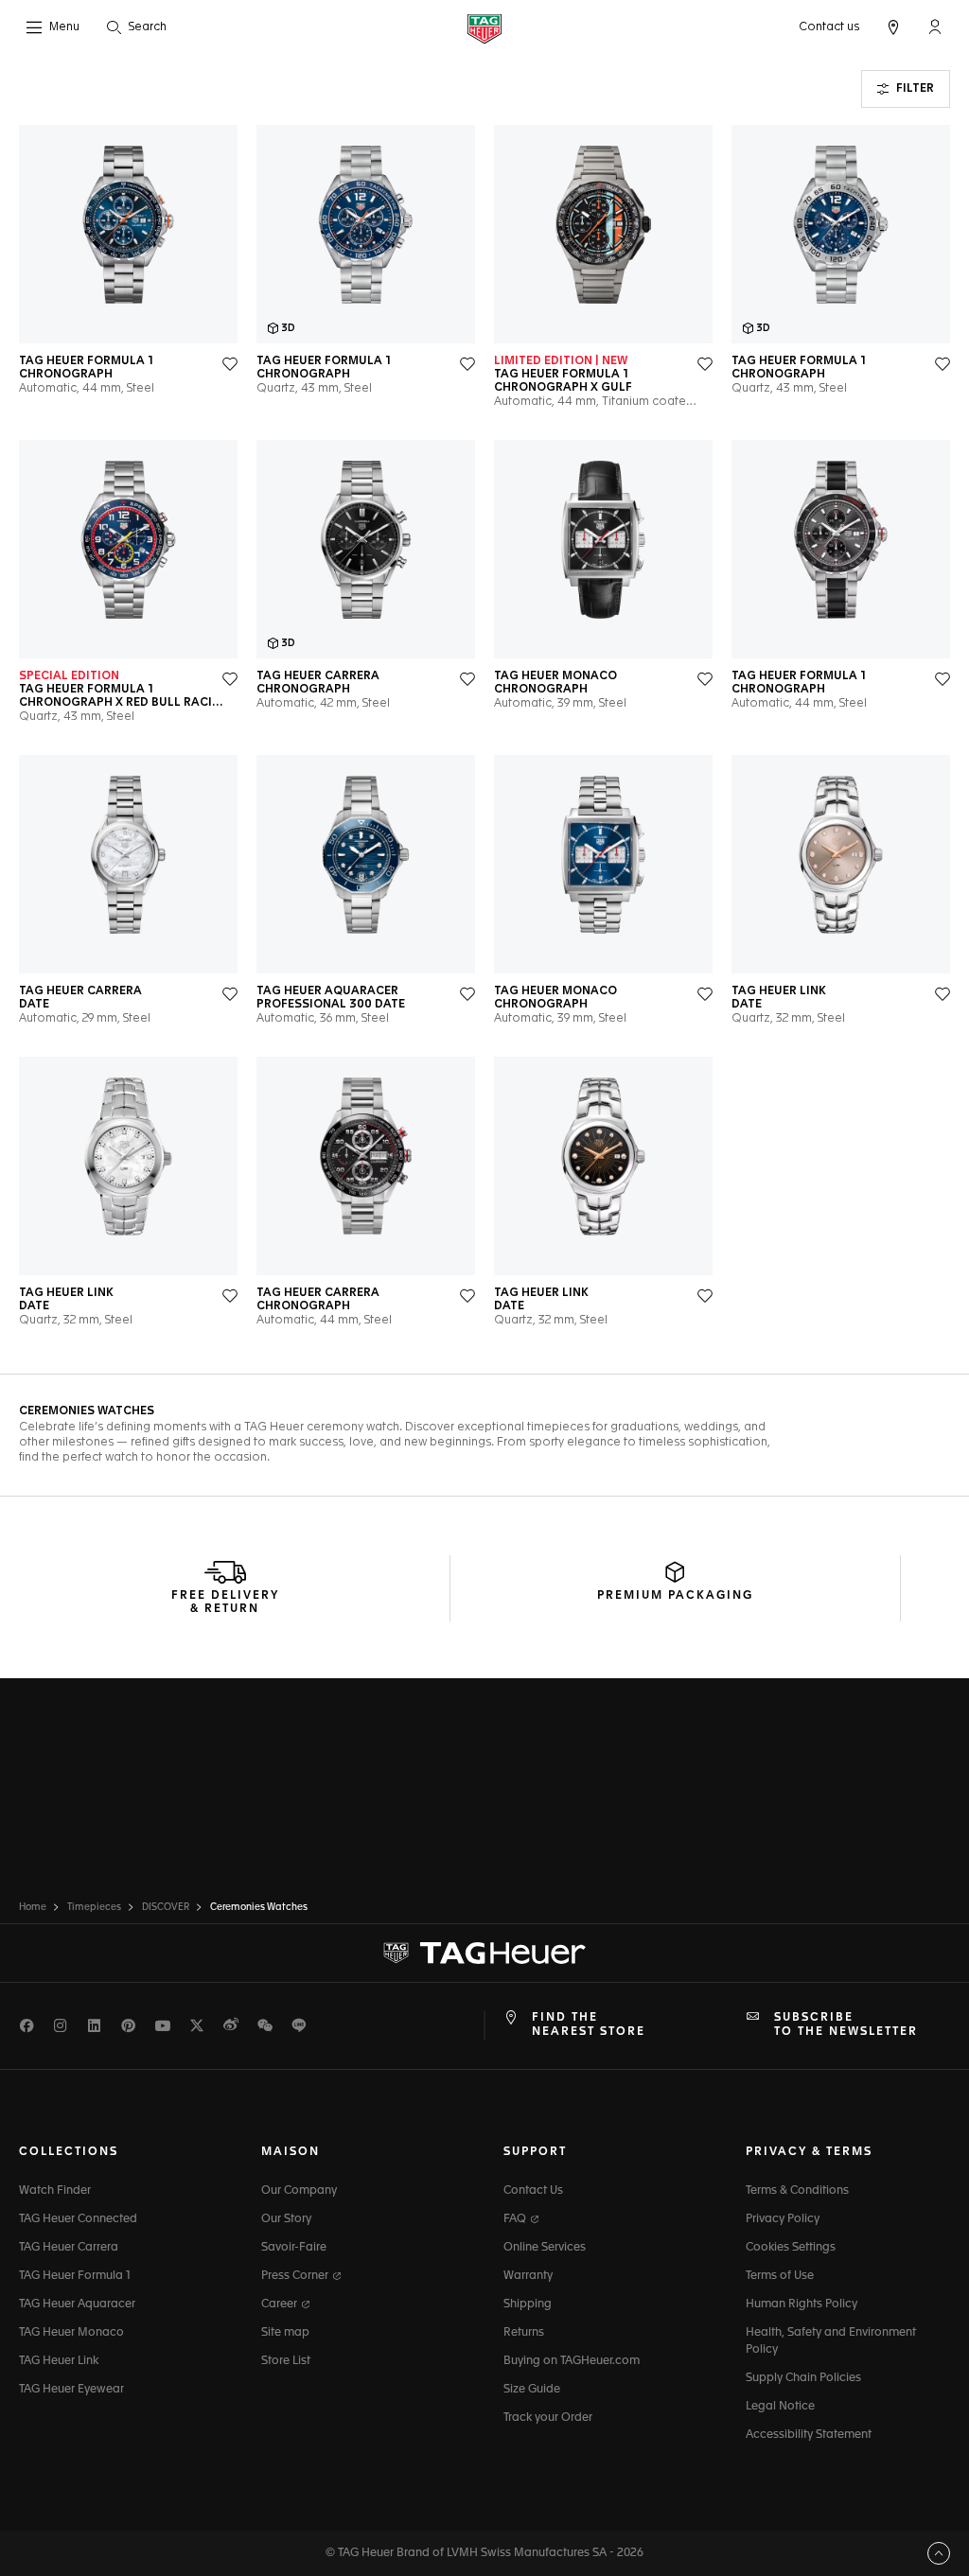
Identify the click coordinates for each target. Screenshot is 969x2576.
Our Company (299, 2191)
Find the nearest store (589, 2024)
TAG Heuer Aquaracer (77, 2304)
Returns (524, 2333)
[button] (935, 26)
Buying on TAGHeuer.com (572, 2361)
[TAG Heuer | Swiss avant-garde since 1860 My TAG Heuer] (484, 1954)
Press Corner (296, 2276)
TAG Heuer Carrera (69, 2248)
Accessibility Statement (809, 2435)
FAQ (516, 2219)
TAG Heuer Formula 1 (75, 2276)
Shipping (528, 2304)
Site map (285, 2333)
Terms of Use (780, 2276)
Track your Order (548, 2418)
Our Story (286, 2219)
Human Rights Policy (802, 2304)
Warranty (528, 2276)
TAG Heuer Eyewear (71, 2390)
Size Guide (532, 2390)
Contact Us (533, 2191)
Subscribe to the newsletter (846, 2024)
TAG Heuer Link (59, 2361)
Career (281, 2304)
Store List (286, 2361)
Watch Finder (55, 2191)
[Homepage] (484, 28)
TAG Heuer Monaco (71, 2333)
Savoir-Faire (294, 2248)
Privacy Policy (783, 2219)
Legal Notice (780, 2407)
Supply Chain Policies (803, 2378)
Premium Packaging (675, 1596)
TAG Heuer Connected (78, 2219)
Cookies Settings (791, 2248)
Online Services (545, 2248)
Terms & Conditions (797, 2191)
